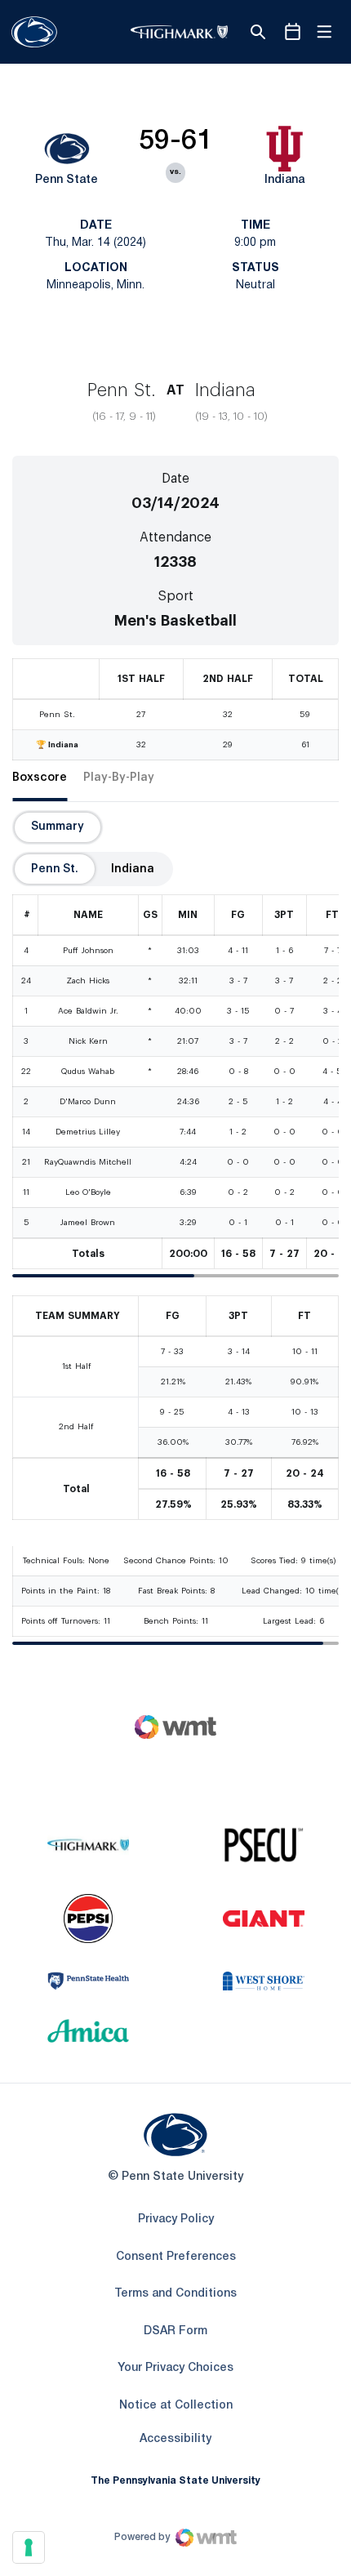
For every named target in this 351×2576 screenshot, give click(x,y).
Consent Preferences (176, 2257)
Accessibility (175, 2439)
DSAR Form (175, 2331)
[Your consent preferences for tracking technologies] (29, 2547)
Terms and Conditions (175, 2294)
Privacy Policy (176, 2219)
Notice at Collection (176, 2406)
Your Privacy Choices (175, 2368)
